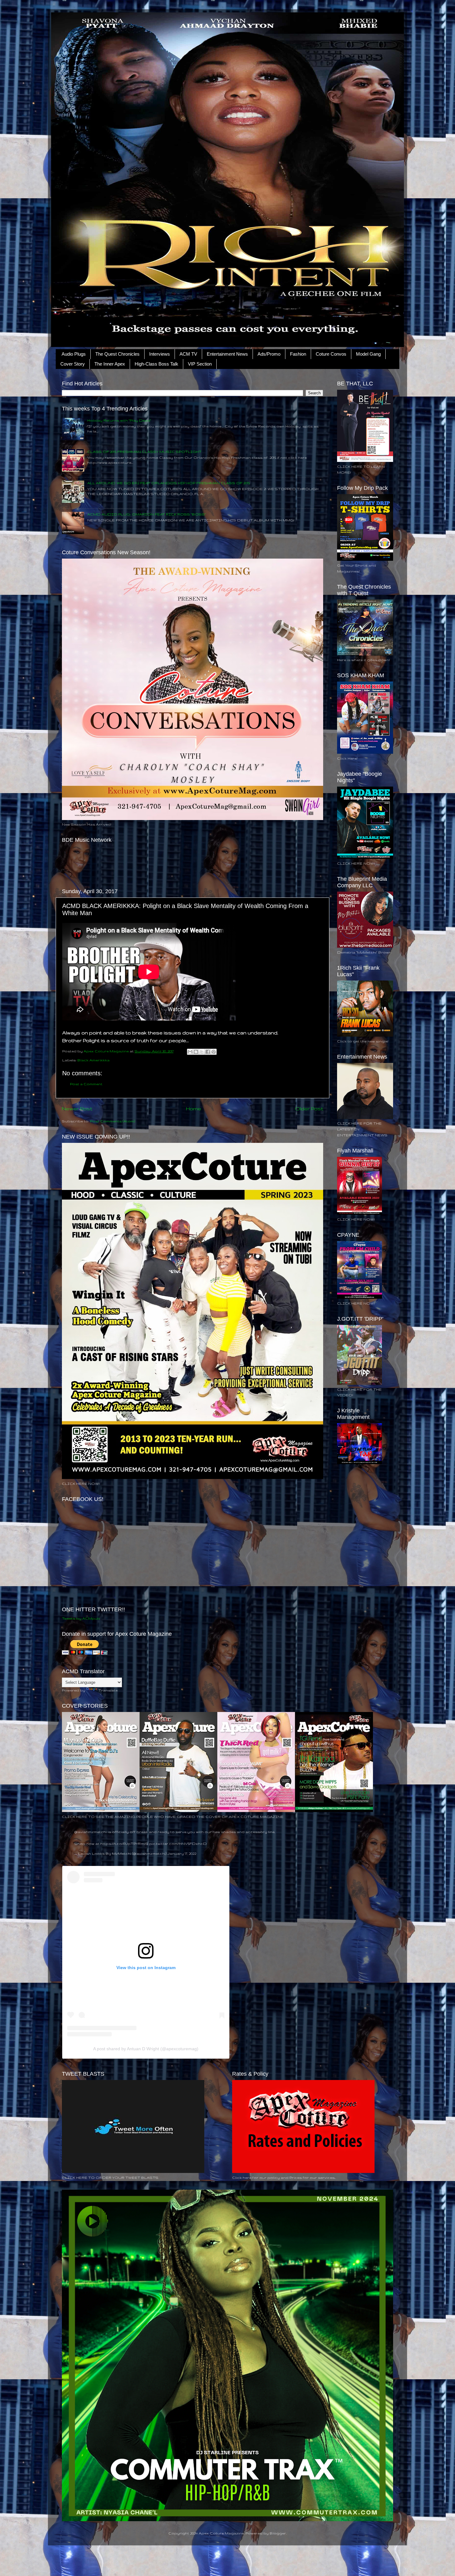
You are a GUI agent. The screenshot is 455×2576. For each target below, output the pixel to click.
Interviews (160, 354)
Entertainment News (227, 354)
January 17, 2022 (182, 1853)
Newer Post (77, 1108)
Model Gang (368, 354)
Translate (108, 1690)
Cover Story (73, 364)
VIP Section (200, 364)
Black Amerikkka (93, 1060)
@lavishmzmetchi (91, 1832)
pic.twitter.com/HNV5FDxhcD (178, 1843)
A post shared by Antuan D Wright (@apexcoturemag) (146, 2049)
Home (194, 1108)
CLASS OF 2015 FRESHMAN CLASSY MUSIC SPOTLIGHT (144, 452)
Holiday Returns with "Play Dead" (119, 420)
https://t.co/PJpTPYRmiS (124, 1843)
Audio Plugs (74, 354)
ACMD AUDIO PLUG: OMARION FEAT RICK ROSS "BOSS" (147, 514)
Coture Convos (331, 354)
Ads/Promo (269, 354)
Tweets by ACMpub (81, 1618)
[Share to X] (202, 1052)
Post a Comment (86, 1084)
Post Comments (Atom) (113, 1121)
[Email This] (190, 1052)
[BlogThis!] (196, 1052)
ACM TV (188, 354)
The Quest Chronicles (117, 354)
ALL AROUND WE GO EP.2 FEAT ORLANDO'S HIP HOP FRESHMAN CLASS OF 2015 (169, 483)
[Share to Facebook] (208, 1052)
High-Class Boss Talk (156, 364)
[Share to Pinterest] (214, 1052)
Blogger (278, 2533)
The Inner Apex (110, 364)
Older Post (309, 1108)
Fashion (298, 354)
